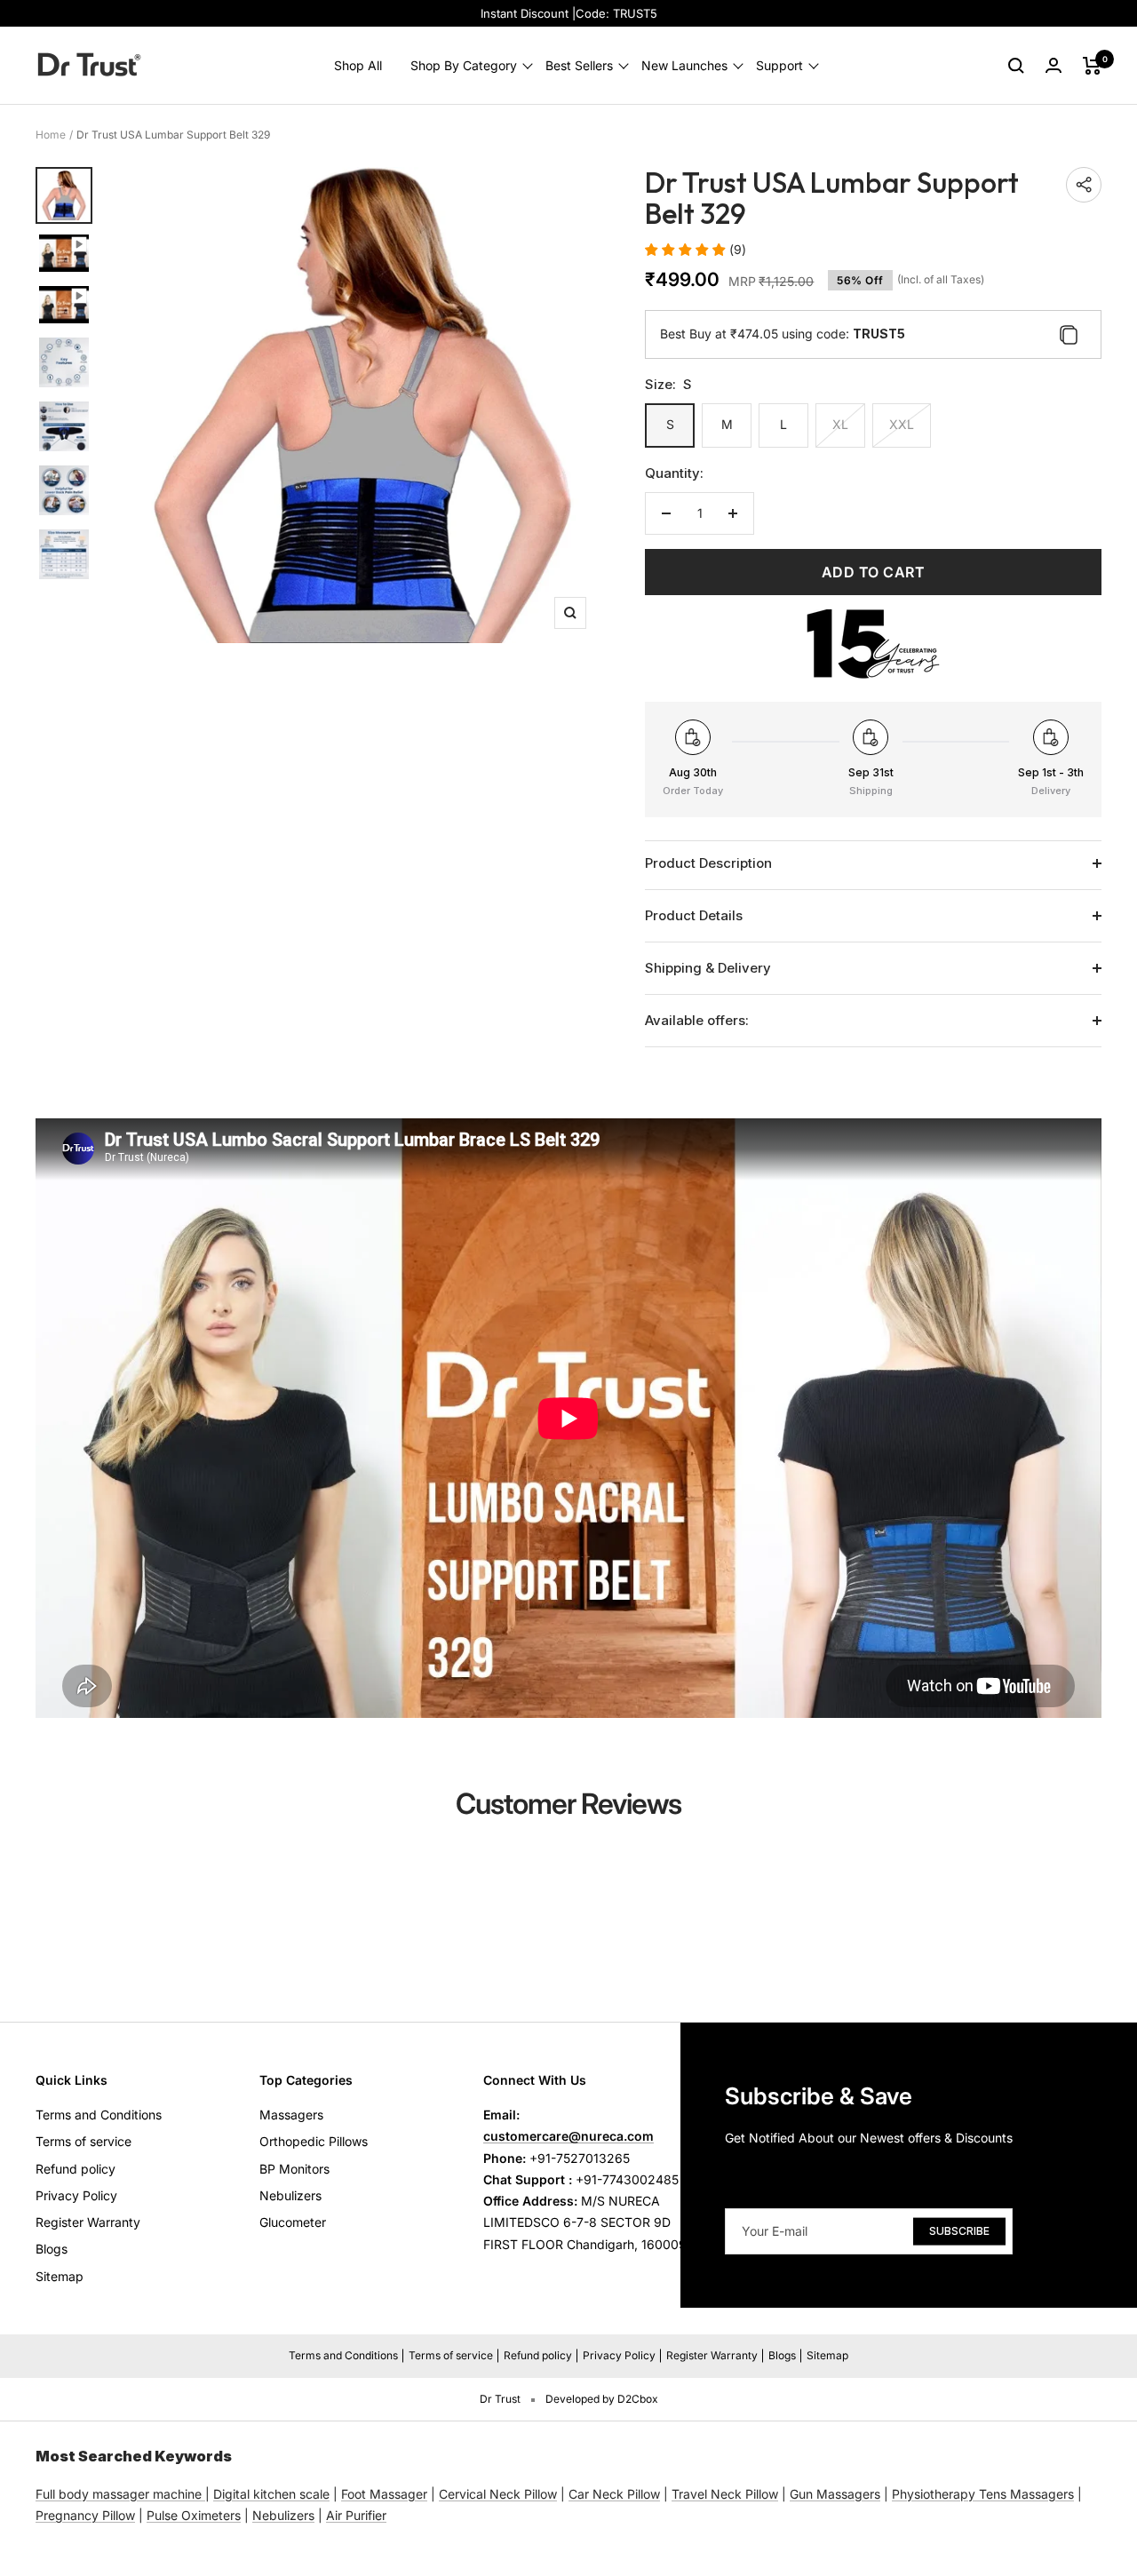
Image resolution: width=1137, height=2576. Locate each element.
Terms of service (83, 2141)
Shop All (358, 65)
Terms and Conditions (99, 2115)
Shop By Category (464, 65)
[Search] (1016, 66)
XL (840, 424)
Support (779, 65)
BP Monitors (294, 2169)
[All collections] (203, 2494)
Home (51, 135)
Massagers (291, 2115)
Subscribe (959, 2231)
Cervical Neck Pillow (498, 2494)
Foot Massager (384, 2494)
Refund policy (76, 2169)
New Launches (684, 65)
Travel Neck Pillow (725, 2494)
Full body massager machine (119, 2494)
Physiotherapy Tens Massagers (983, 2494)
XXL (902, 424)
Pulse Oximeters (194, 2515)
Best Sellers (579, 65)
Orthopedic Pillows (314, 2141)
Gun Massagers (835, 2494)
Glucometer (293, 2222)
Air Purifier (356, 2515)
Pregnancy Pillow (85, 2515)
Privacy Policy (76, 2195)
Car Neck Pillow (614, 2494)
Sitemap (60, 2276)
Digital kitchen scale (271, 2494)
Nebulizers (290, 2195)
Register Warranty (88, 2222)
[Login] (1054, 65)
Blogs (52, 2249)
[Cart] (1092, 66)
